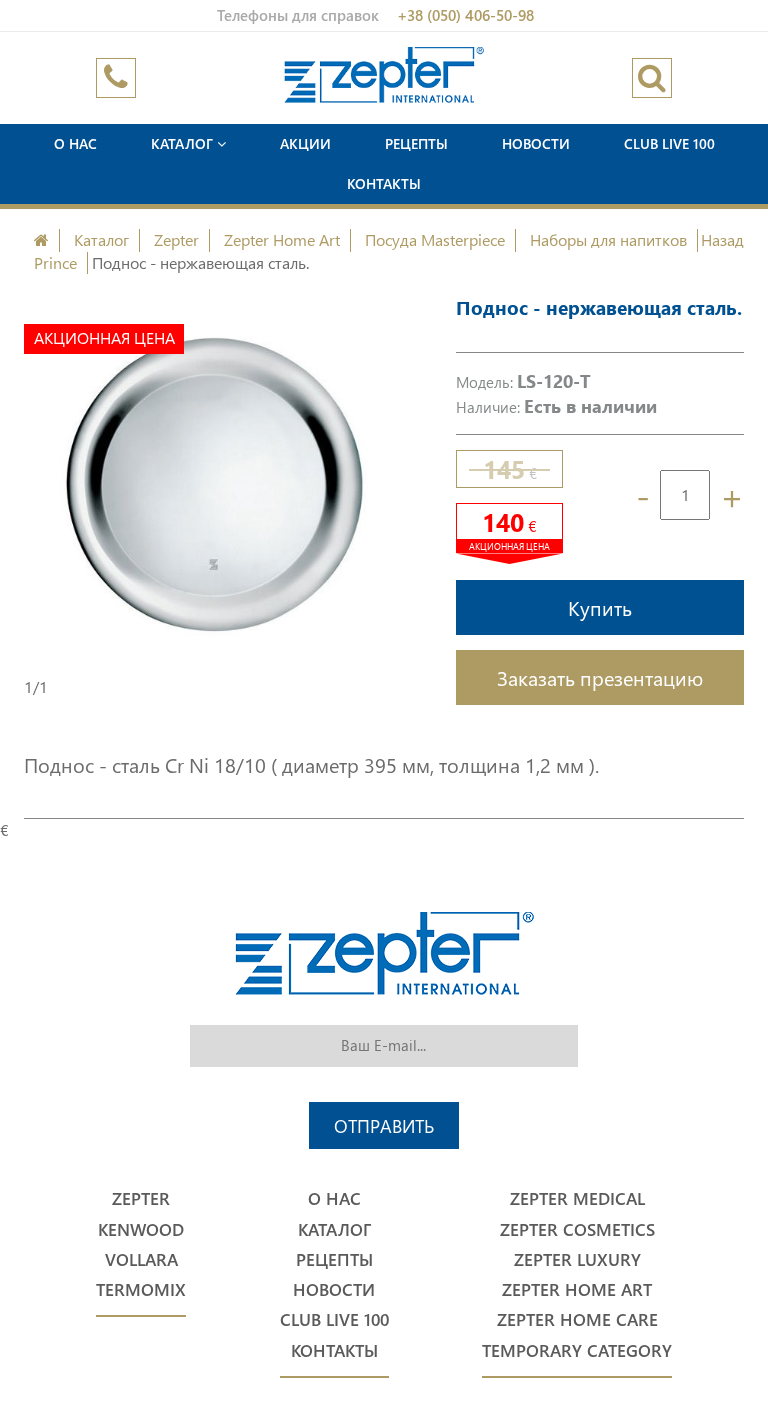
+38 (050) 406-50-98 (465, 15)
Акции (305, 143)
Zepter (176, 239)
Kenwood (141, 1229)
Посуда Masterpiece (435, 239)
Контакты (384, 183)
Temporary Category (577, 1350)
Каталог (184, 143)
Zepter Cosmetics (577, 1229)
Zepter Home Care (577, 1319)
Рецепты (416, 143)
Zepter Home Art (282, 239)
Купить (600, 607)
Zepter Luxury (577, 1259)
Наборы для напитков (608, 239)
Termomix (141, 1289)
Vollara (141, 1259)
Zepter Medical (577, 1198)
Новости (536, 143)
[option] (215, 485)
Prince (55, 262)
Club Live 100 (669, 143)
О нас (75, 143)
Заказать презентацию (600, 677)
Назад (722, 239)
